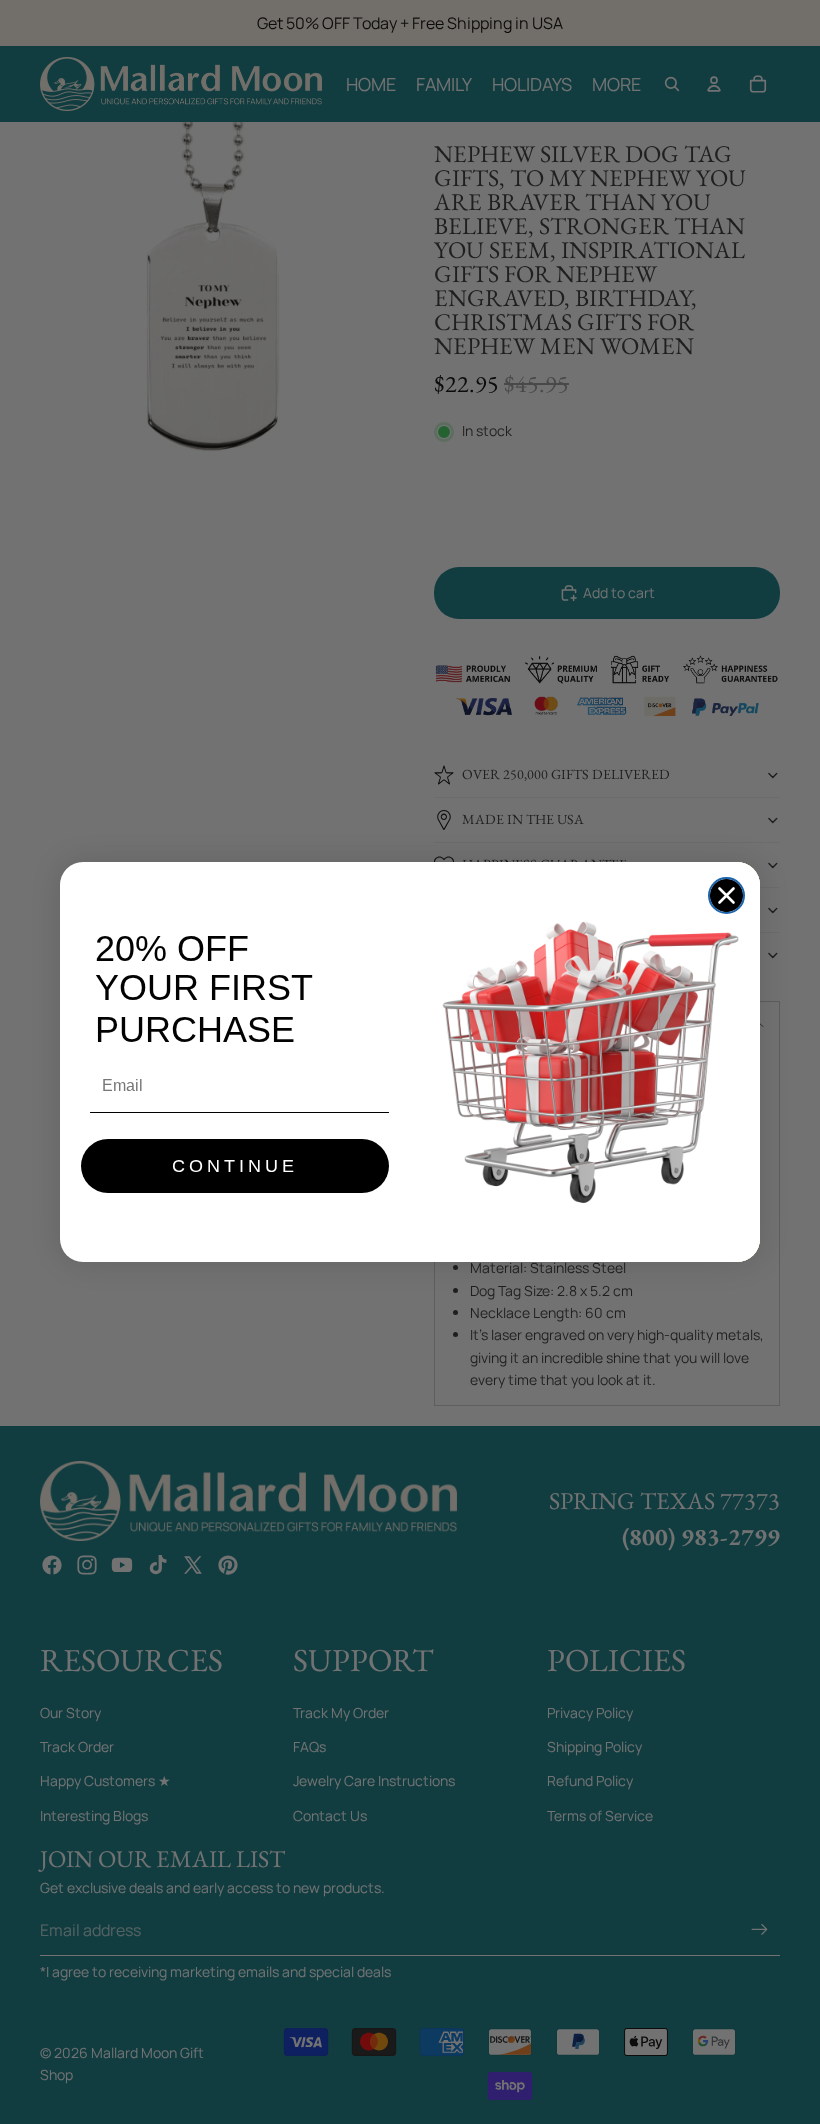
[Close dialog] (726, 895)
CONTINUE (235, 1166)
